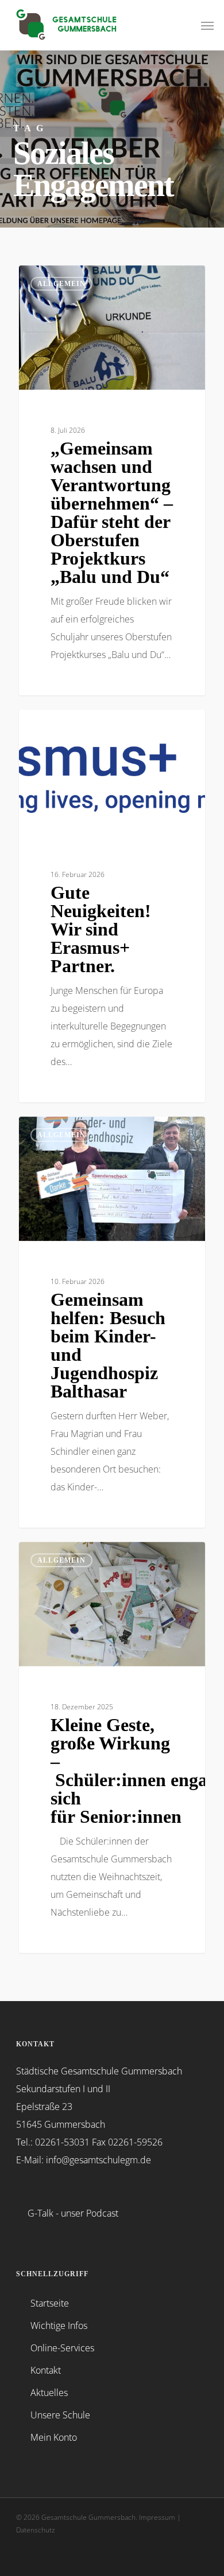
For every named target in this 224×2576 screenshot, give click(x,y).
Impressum (157, 2517)
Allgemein (61, 284)
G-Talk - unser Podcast (73, 2213)
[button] (207, 25)
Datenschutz (36, 2530)
